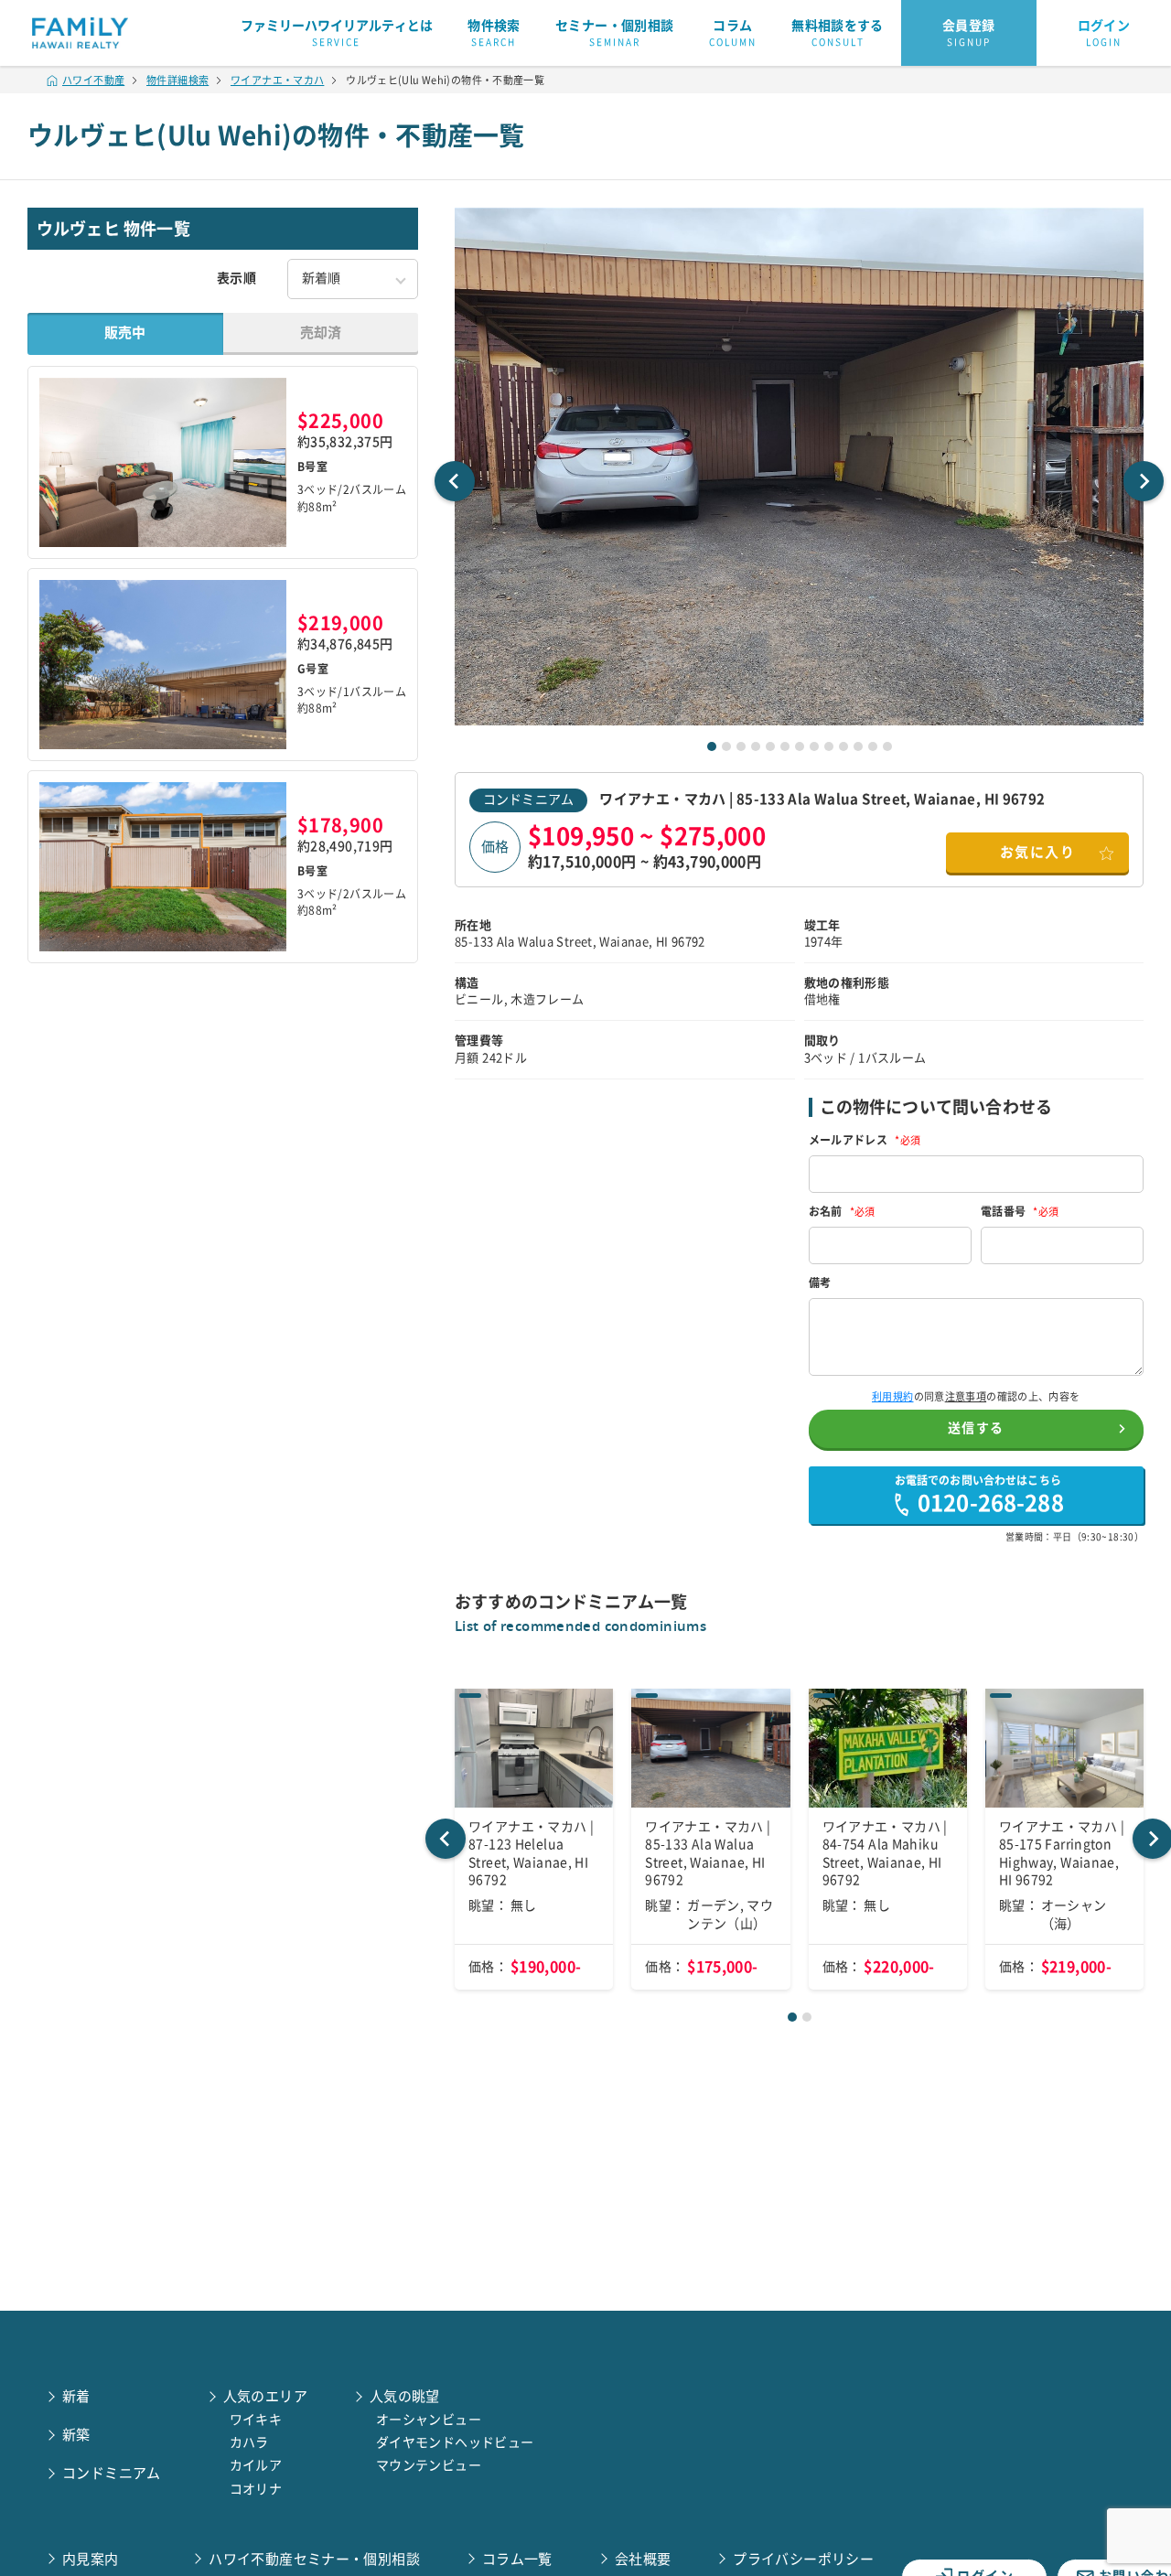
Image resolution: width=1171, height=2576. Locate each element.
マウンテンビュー (429, 2465)
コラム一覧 (517, 2559)
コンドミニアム (528, 800)
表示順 (236, 278)
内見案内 (91, 2559)
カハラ (249, 2442)
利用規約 (893, 1396)
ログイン (1104, 33)
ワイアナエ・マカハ (277, 80)
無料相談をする (838, 33)
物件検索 (494, 33)
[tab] (712, 746)
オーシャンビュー (429, 2420)
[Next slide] (1144, 481)
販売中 (125, 333)
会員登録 (969, 33)
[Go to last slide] (455, 481)
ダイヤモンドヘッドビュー (455, 2442)
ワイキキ (256, 2420)
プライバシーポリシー (803, 2559)
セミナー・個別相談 (614, 33)
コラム (733, 33)
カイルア (256, 2465)
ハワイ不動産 (93, 80)
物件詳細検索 (177, 80)
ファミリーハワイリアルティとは (337, 33)
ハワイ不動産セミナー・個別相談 (314, 2559)
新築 (76, 2435)
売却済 (321, 333)
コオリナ (256, 2489)
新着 (76, 2396)
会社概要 (643, 2559)
